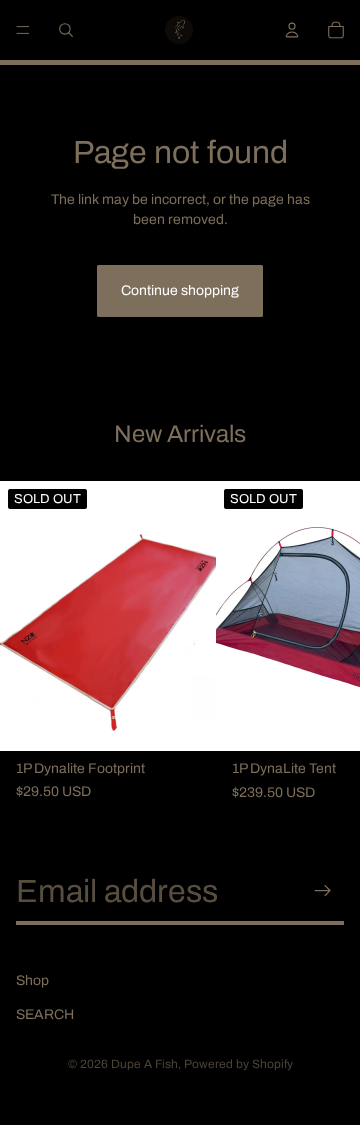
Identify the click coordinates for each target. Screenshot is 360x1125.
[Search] (66, 30)
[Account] (292, 30)
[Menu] (23, 30)
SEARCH (45, 1014)
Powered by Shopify (238, 1064)
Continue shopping (180, 290)
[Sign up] (323, 891)
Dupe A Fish (144, 1064)
